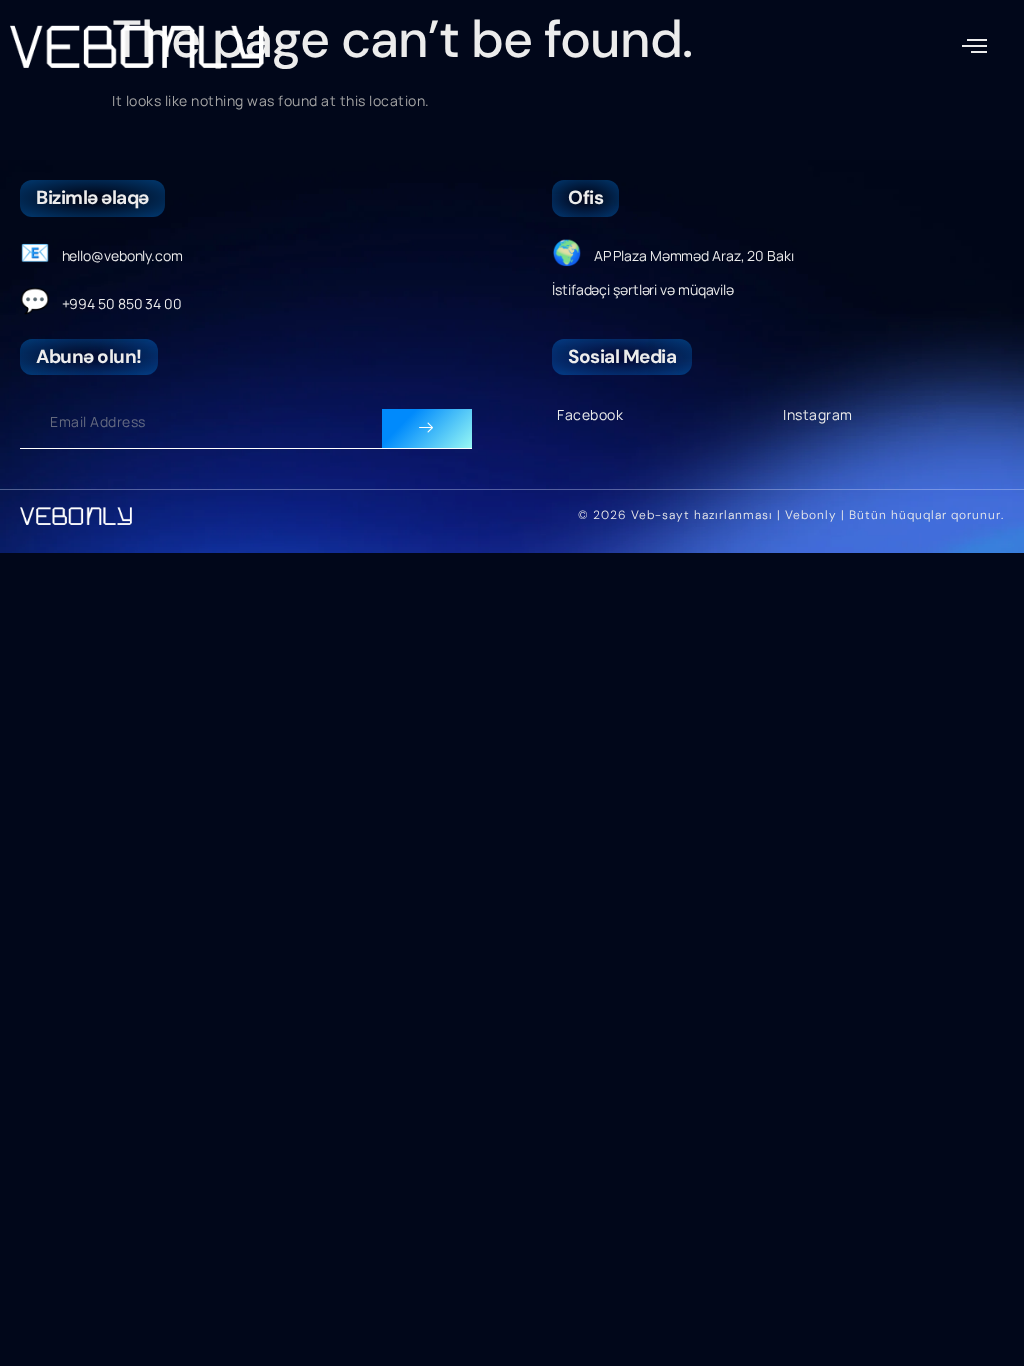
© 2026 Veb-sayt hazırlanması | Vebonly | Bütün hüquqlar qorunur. (791, 515)
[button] (975, 47)
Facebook (590, 414)
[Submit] (427, 429)
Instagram (818, 414)
